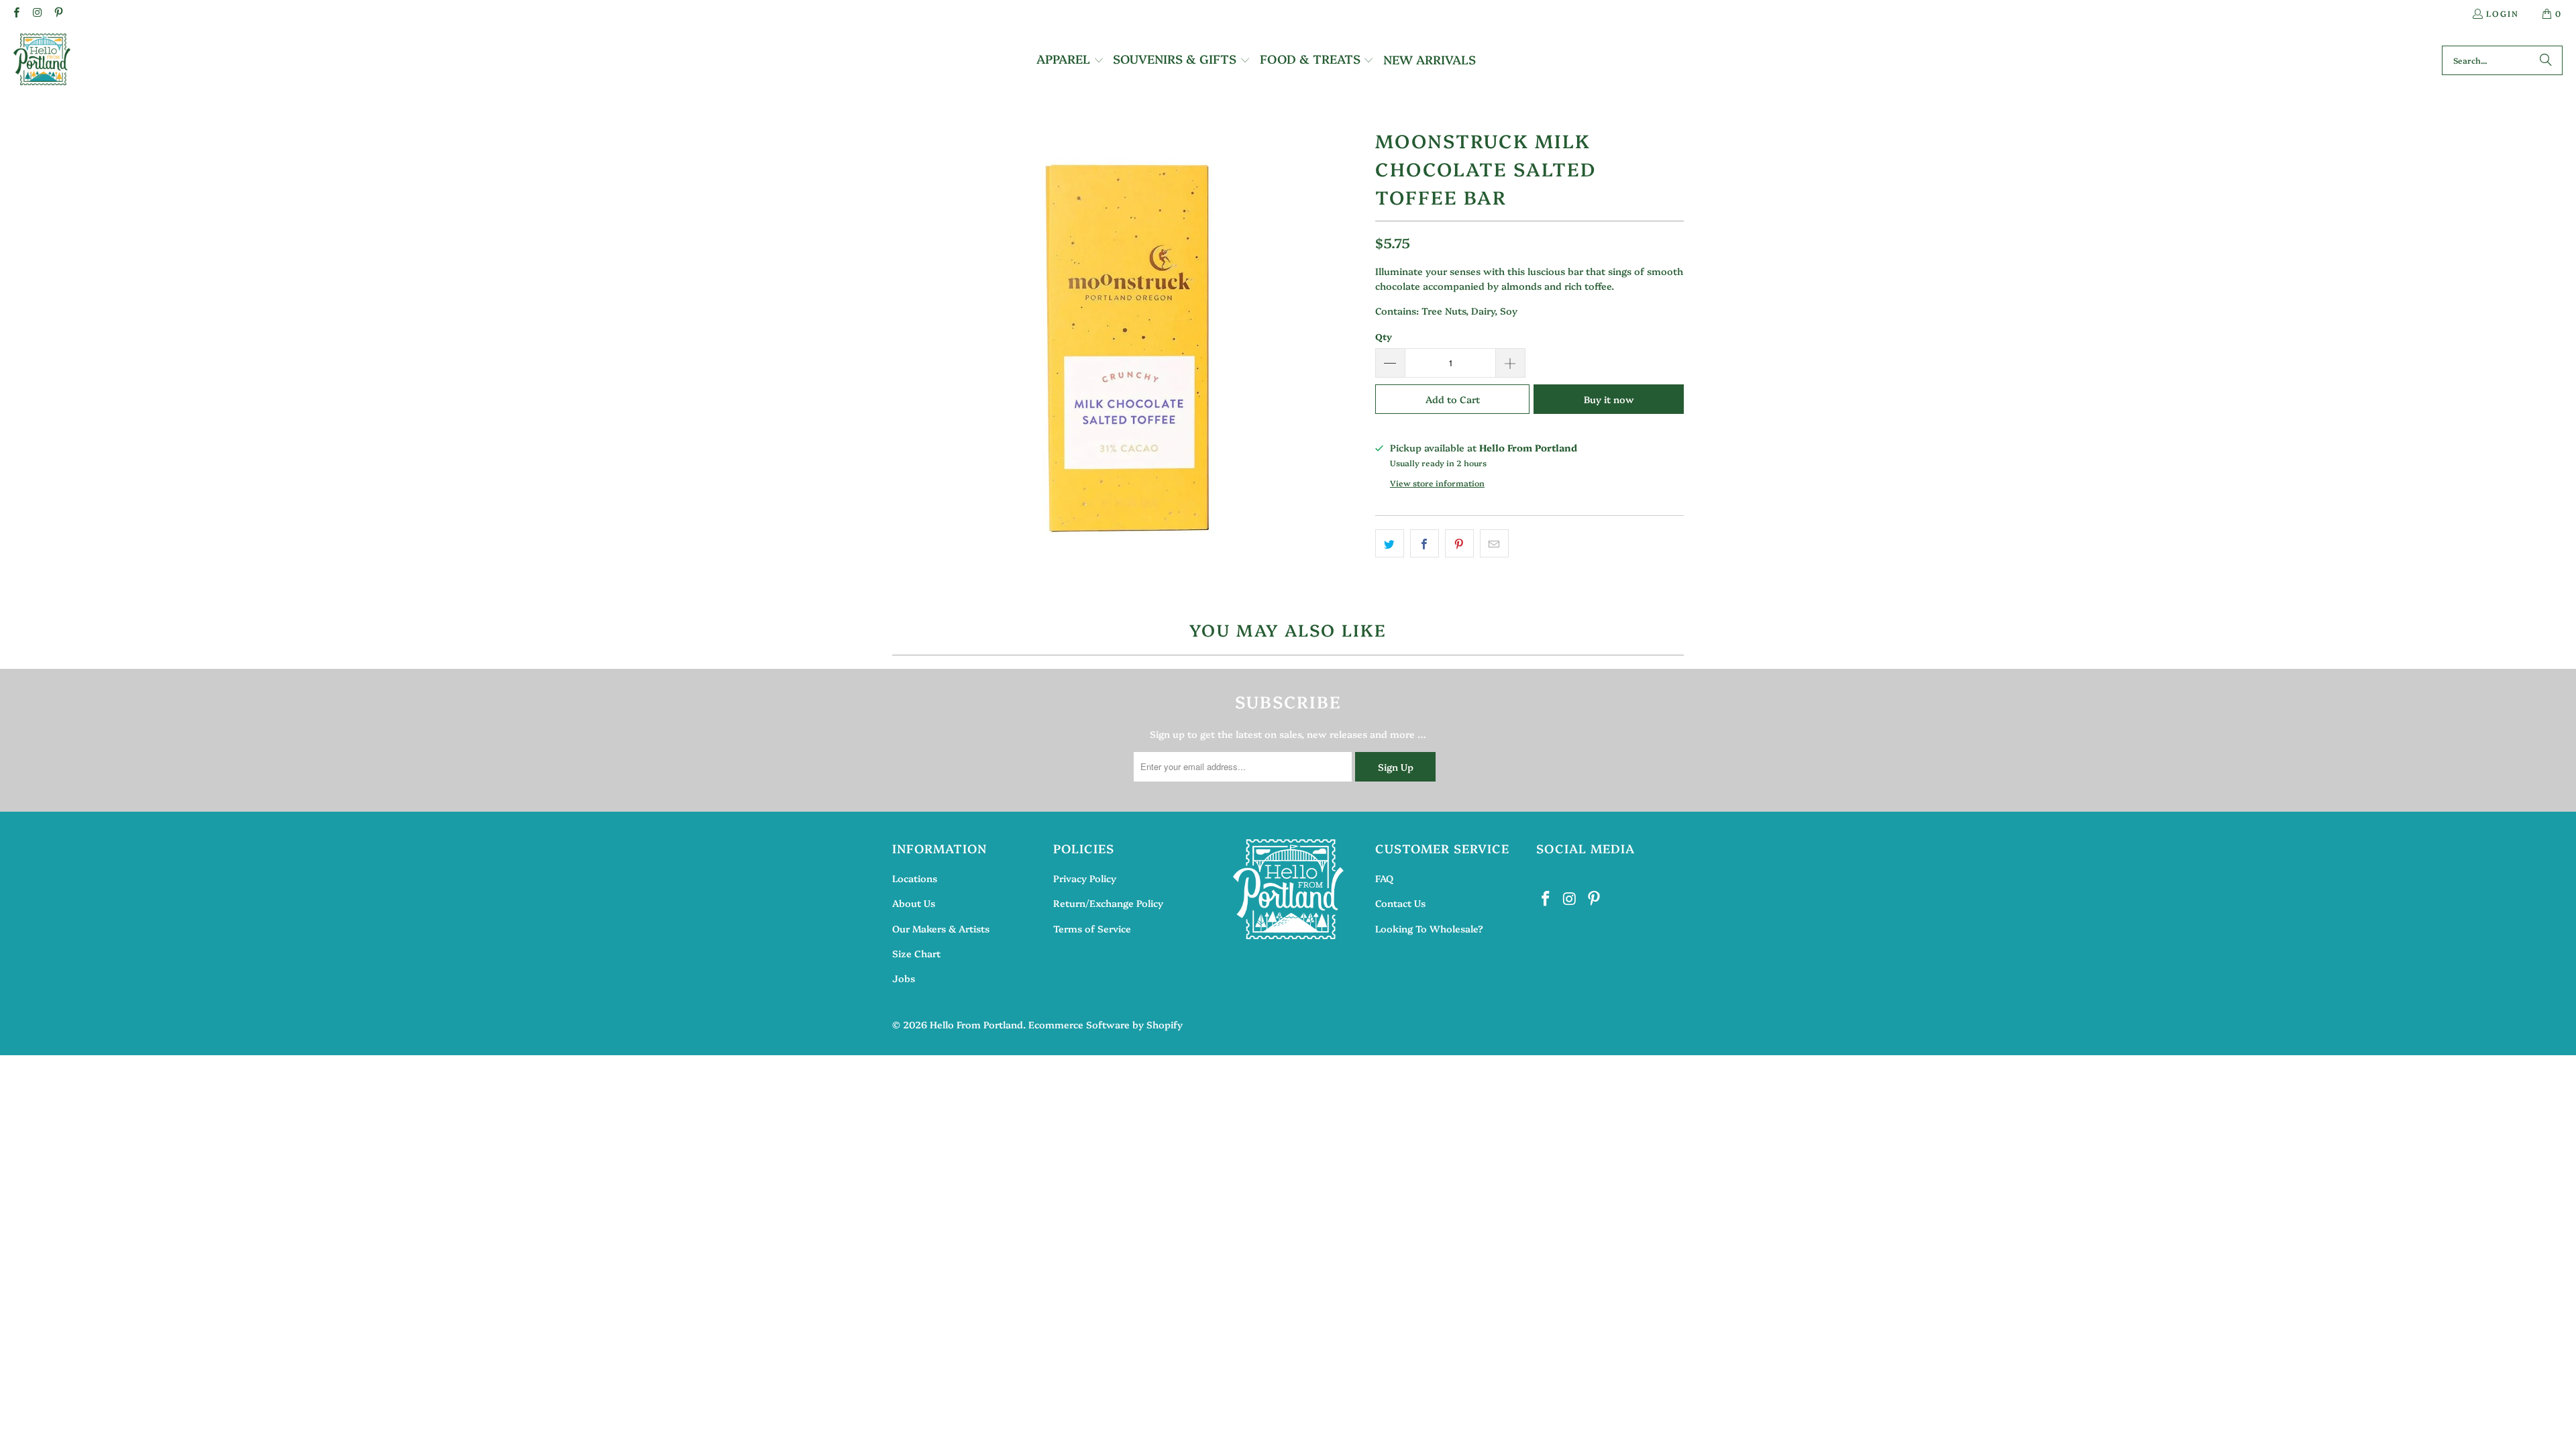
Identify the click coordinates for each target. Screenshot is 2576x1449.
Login (2503, 13)
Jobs (904, 978)
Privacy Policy (1085, 878)
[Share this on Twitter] (1390, 543)
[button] (1070, 60)
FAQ (1384, 878)
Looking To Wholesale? (1429, 928)
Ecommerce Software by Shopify (1106, 1024)
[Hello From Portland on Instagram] (37, 13)
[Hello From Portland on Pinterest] (58, 13)
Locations (915, 878)
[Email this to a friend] (1494, 543)
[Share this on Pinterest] (1459, 543)
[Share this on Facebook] (1425, 543)
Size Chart (916, 953)
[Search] (2546, 60)
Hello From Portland (976, 1024)
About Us (914, 903)
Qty (1384, 336)
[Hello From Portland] (42, 60)
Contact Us (1400, 903)
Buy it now (1609, 399)
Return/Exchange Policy (1108, 903)
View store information (1437, 483)
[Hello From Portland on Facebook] (16, 13)
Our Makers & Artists (941, 928)
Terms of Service (1092, 928)
